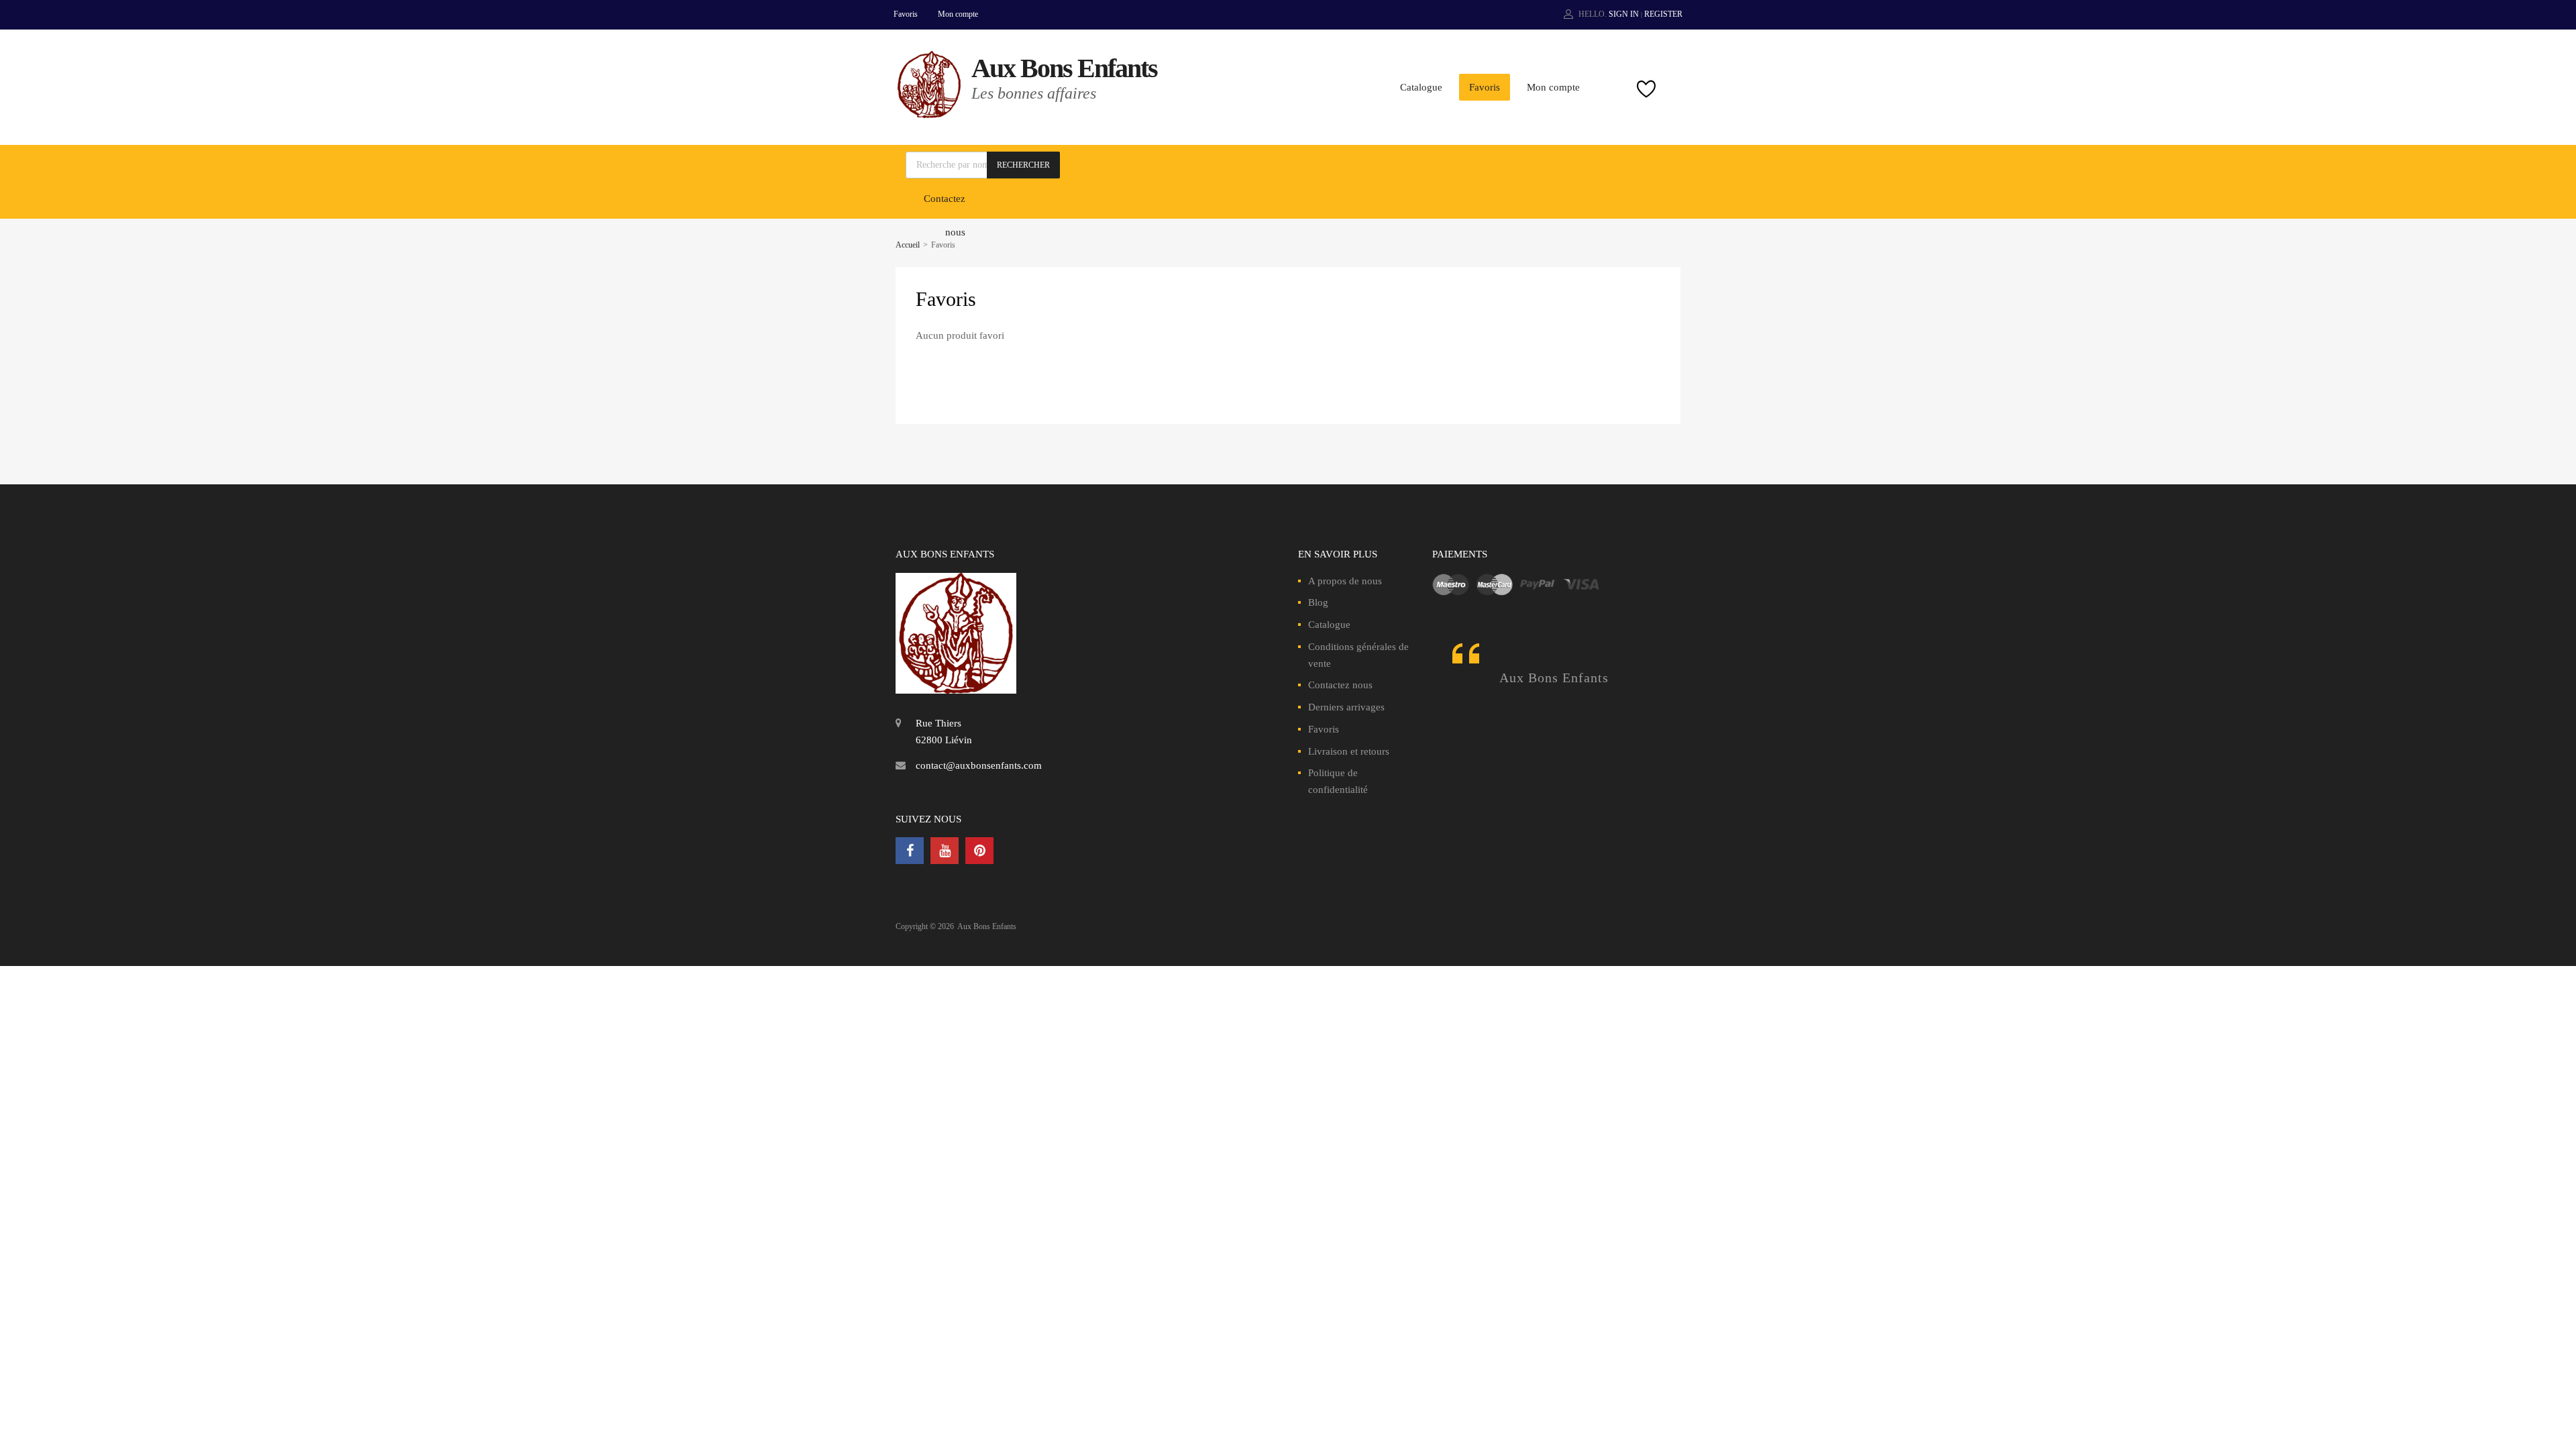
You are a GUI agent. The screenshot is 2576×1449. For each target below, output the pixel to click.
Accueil (908, 245)
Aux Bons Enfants (1064, 68)
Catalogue (1421, 87)
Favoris (906, 14)
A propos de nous (1345, 581)
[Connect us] (910, 851)
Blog (1318, 602)
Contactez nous (1340, 685)
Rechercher (1023, 165)
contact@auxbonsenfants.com (979, 765)
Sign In (1624, 14)
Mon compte (958, 14)
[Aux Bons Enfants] (929, 115)
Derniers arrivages (1346, 707)
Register (1663, 14)
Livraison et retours (1349, 751)
